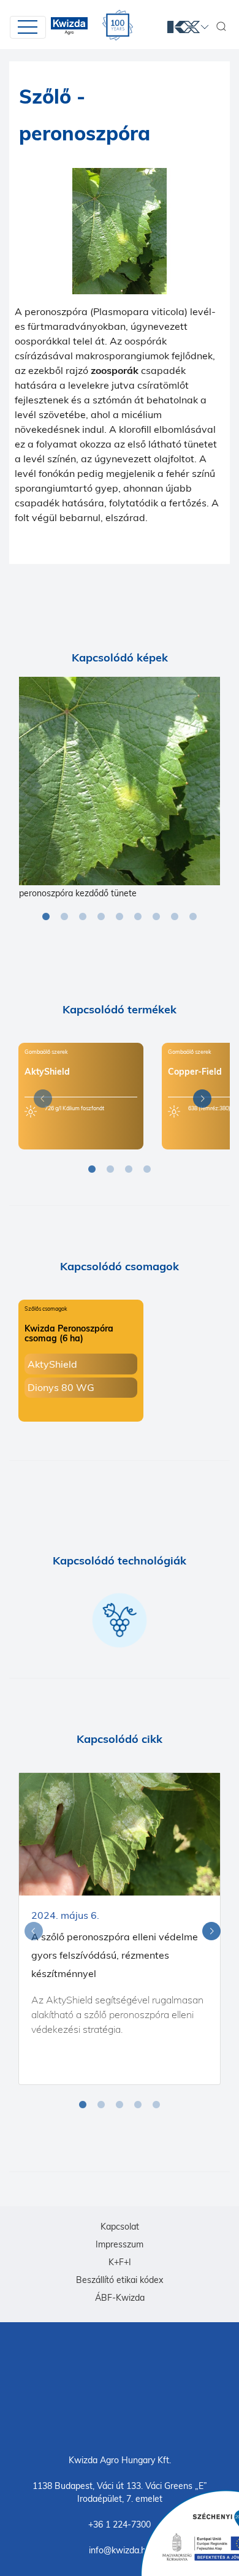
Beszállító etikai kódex (120, 2280)
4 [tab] (101, 917)
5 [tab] (120, 917)
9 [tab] (193, 917)
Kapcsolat (120, 2227)
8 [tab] (175, 917)
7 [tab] (156, 917)
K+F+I (120, 2262)
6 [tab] (138, 917)
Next (199, 1101)
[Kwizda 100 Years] (118, 25)
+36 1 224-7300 (120, 2525)
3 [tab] (83, 917)
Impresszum (120, 2244)
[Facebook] (120, 2387)
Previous (40, 1101)
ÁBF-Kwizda (120, 2298)
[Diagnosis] (120, 781)
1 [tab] (46, 917)
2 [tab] (64, 917)
